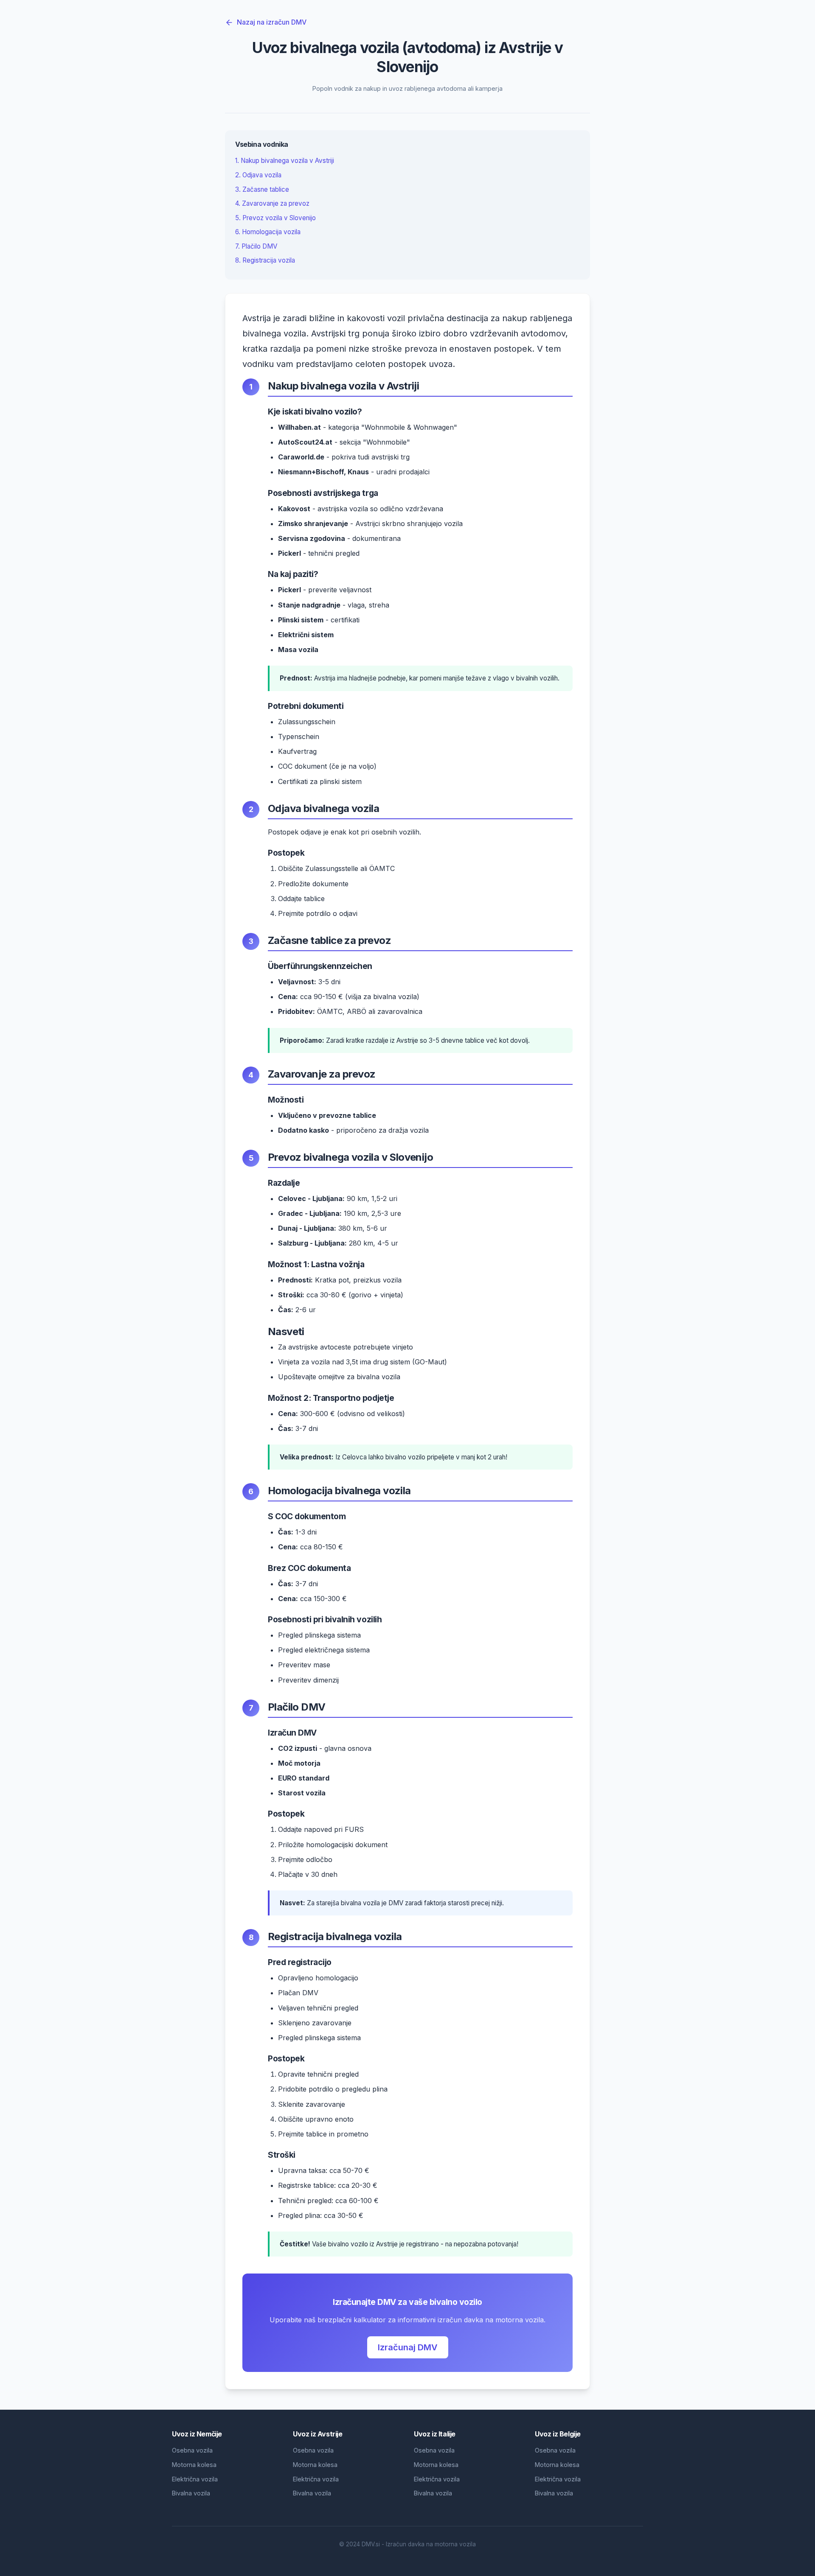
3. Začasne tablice (262, 189)
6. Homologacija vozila (268, 232)
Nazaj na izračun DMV (272, 22)
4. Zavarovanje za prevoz (272, 203)
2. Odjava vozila (258, 175)
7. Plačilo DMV (256, 246)
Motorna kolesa (194, 2465)
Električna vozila (195, 2479)
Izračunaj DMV (408, 2347)
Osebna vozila (192, 2450)
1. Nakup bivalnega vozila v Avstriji (285, 161)
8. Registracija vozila (265, 260)
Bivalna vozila (191, 2493)
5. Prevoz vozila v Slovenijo (275, 218)
